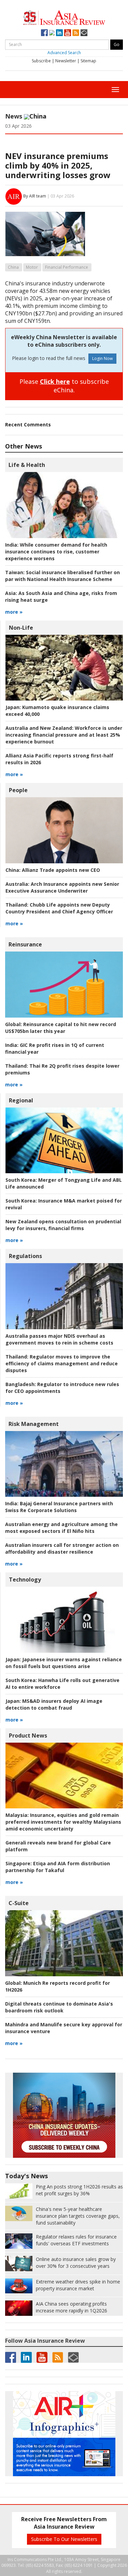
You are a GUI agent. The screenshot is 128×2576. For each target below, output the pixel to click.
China (13, 267)
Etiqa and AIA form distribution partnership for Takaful (58, 1867)
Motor (32, 267)
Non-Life (21, 628)
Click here (55, 381)
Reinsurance (25, 944)
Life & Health (27, 465)
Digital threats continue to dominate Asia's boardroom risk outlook (59, 2007)
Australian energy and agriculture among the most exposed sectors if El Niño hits (61, 1528)
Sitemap (88, 61)
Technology (25, 1580)
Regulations (25, 1256)
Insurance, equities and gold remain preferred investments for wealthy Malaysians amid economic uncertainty (63, 1822)
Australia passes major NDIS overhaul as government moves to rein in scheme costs (59, 1339)
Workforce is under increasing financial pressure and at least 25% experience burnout (64, 735)
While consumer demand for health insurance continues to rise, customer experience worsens (56, 552)
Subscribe (41, 61)
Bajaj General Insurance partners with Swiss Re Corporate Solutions (59, 1507)
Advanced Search (64, 53)
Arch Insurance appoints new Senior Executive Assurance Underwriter (62, 887)
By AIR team (35, 196)
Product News (28, 1735)
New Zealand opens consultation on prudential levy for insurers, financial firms (63, 1225)
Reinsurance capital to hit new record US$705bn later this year (61, 1028)
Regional (21, 1100)
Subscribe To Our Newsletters (64, 2539)
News (14, 116)
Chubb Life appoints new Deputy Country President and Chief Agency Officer (59, 908)
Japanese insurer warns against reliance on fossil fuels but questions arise (64, 1663)
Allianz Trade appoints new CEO (53, 870)
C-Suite (19, 1903)
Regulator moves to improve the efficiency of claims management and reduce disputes (62, 1363)
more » (14, 612)
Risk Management (34, 1424)
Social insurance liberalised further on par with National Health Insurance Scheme (62, 576)
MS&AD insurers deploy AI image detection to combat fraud (54, 1704)
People (18, 790)
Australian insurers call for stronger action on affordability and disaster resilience (62, 1548)
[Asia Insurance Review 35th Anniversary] (64, 17)
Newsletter (66, 61)
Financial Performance (67, 267)
